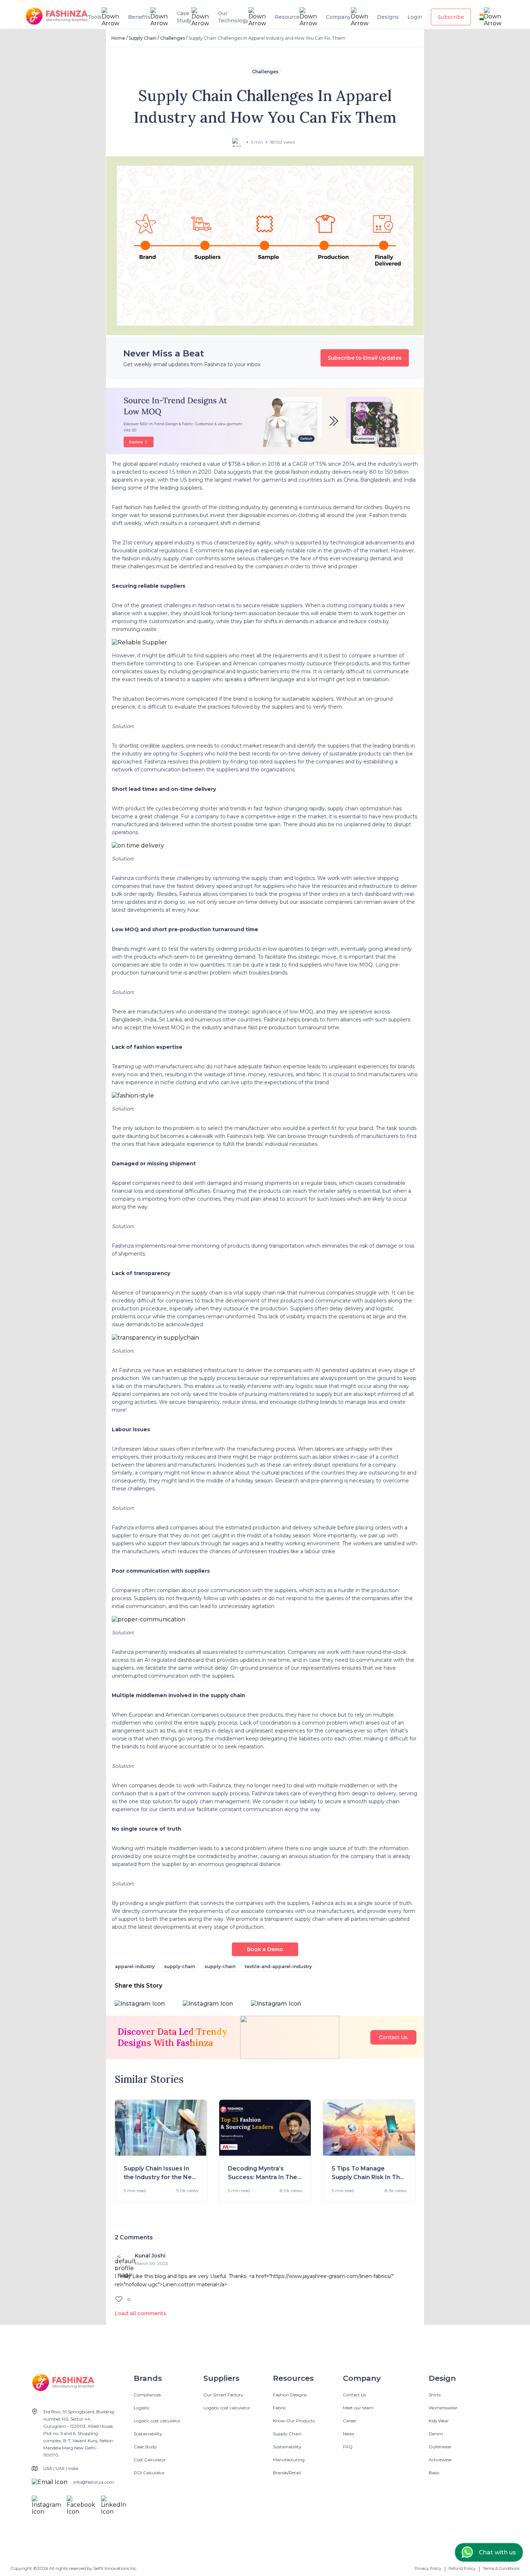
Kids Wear (439, 2421)
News (348, 2434)
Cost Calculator (150, 2460)
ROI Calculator (149, 2473)
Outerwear (440, 2447)
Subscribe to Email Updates (365, 358)
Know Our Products (294, 2421)
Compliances (147, 2395)
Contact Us (393, 2037)
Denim (436, 2434)
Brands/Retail (287, 2473)
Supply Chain (143, 38)
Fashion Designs (290, 2395)
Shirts (435, 2395)
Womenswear (443, 2408)
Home (118, 38)
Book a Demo (265, 1949)
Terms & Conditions (501, 2568)
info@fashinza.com (94, 2482)
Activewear (440, 2460)
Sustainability (148, 2434)
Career (350, 2421)
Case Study (145, 2447)
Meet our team (358, 2408)
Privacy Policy (428, 2568)
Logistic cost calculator (157, 2421)
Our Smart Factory (223, 2395)
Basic (434, 2473)
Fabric (279, 2408)
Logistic (142, 2408)
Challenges (173, 38)
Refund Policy (462, 2568)
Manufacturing (289, 2460)
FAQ (348, 2447)
